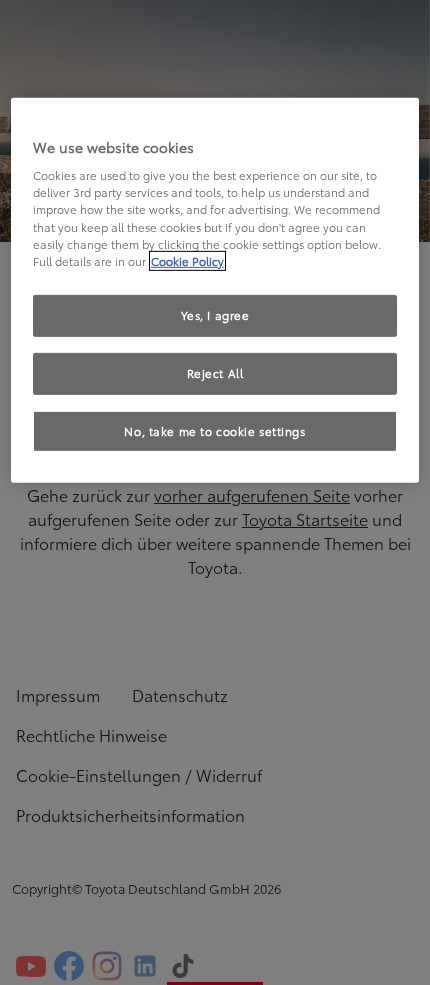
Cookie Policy (187, 261)
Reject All (215, 372)
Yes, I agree (215, 315)
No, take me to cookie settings (214, 430)
